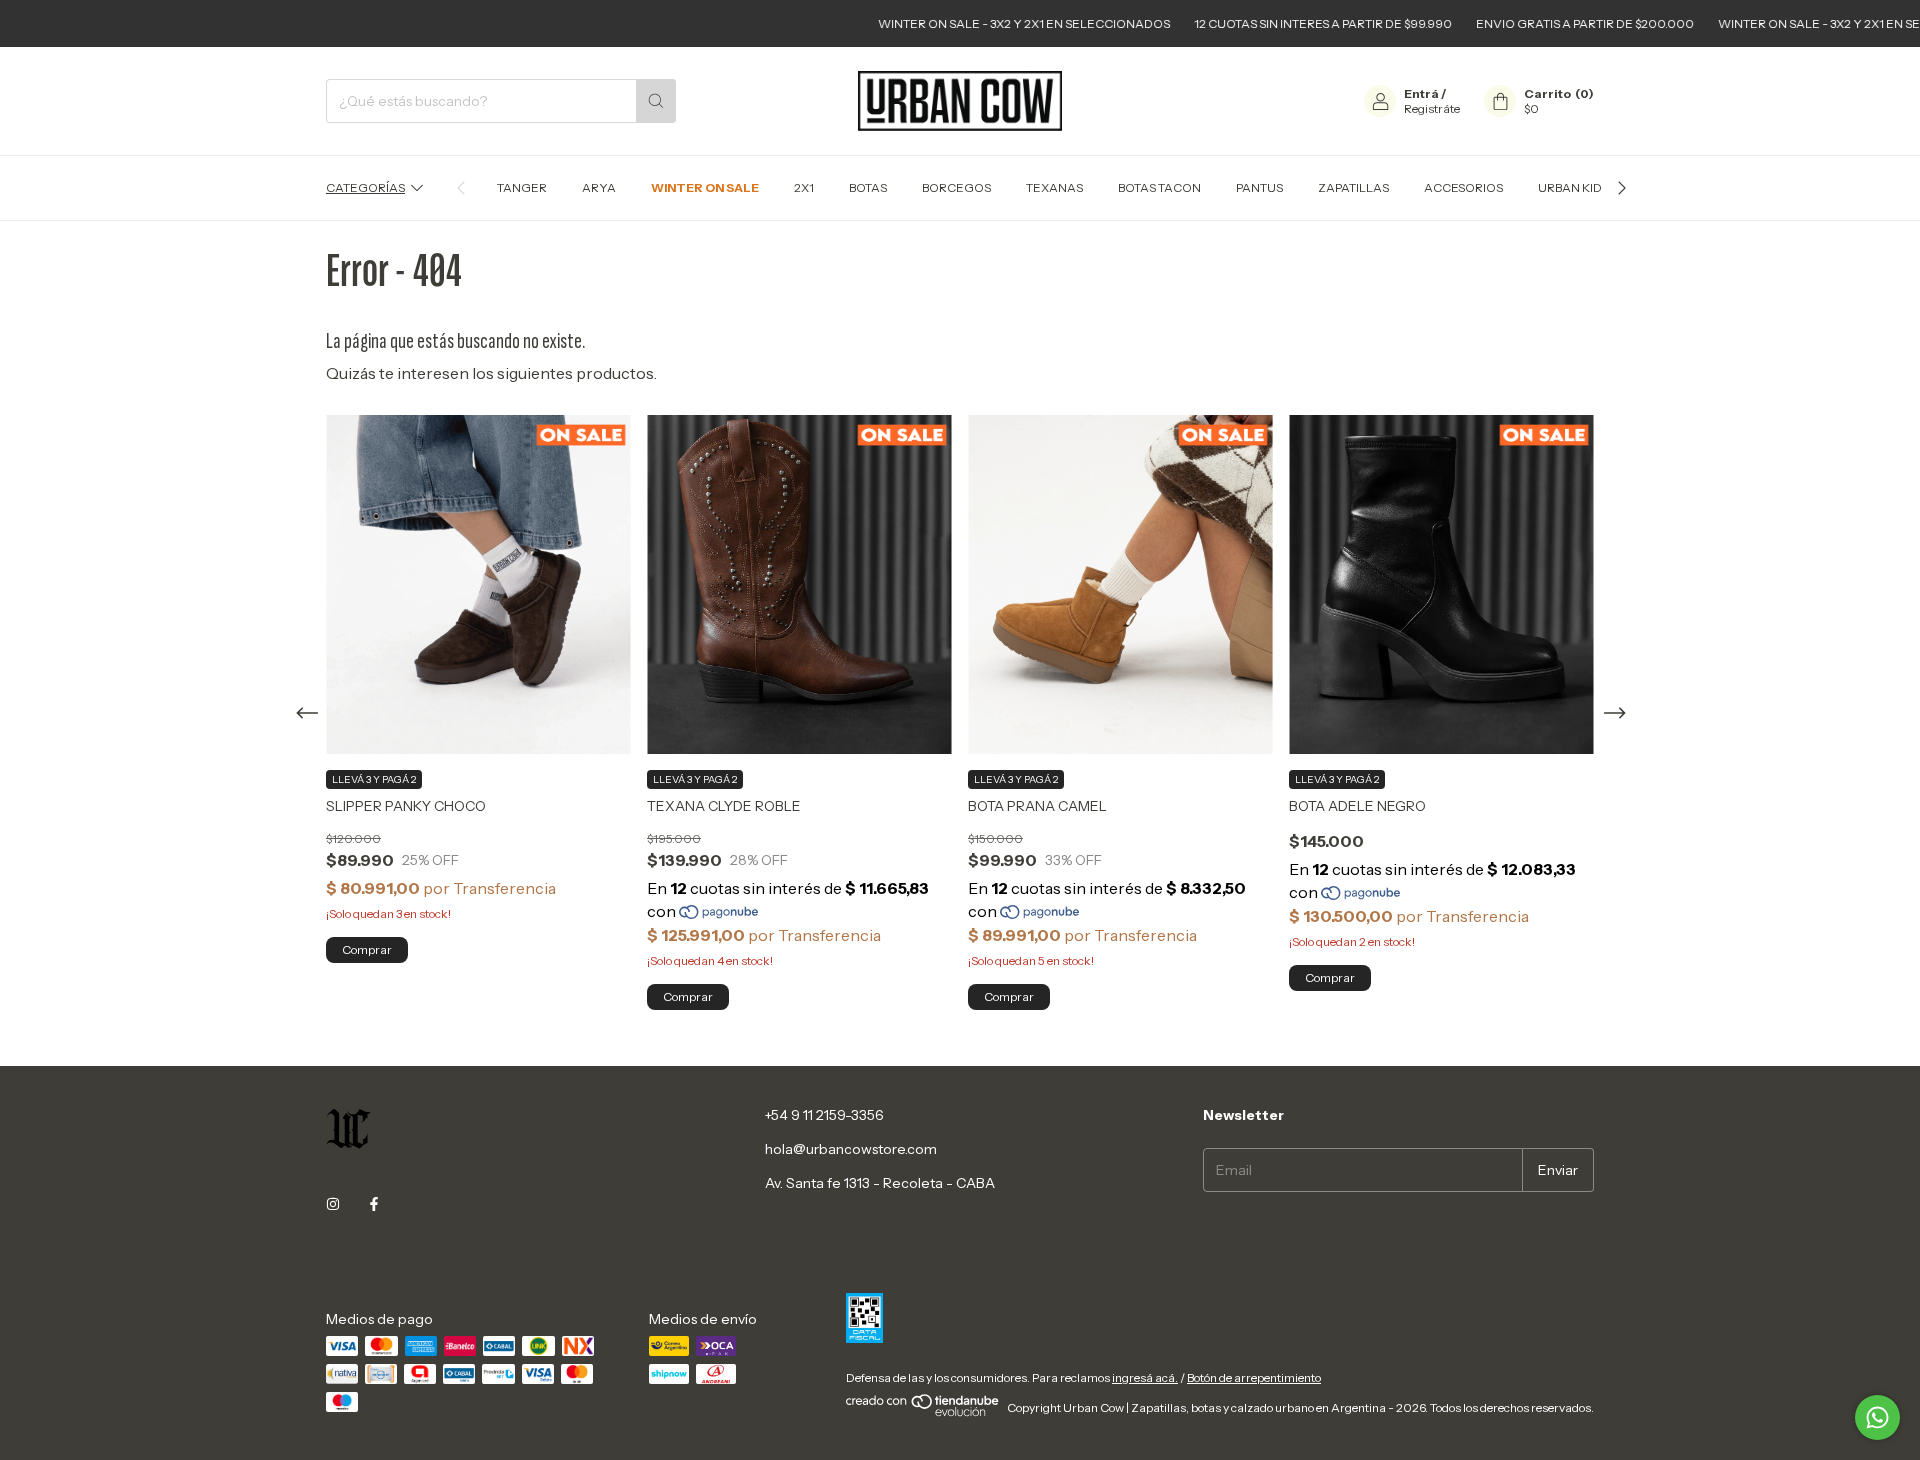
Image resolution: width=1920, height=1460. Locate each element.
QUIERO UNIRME (960, 571)
